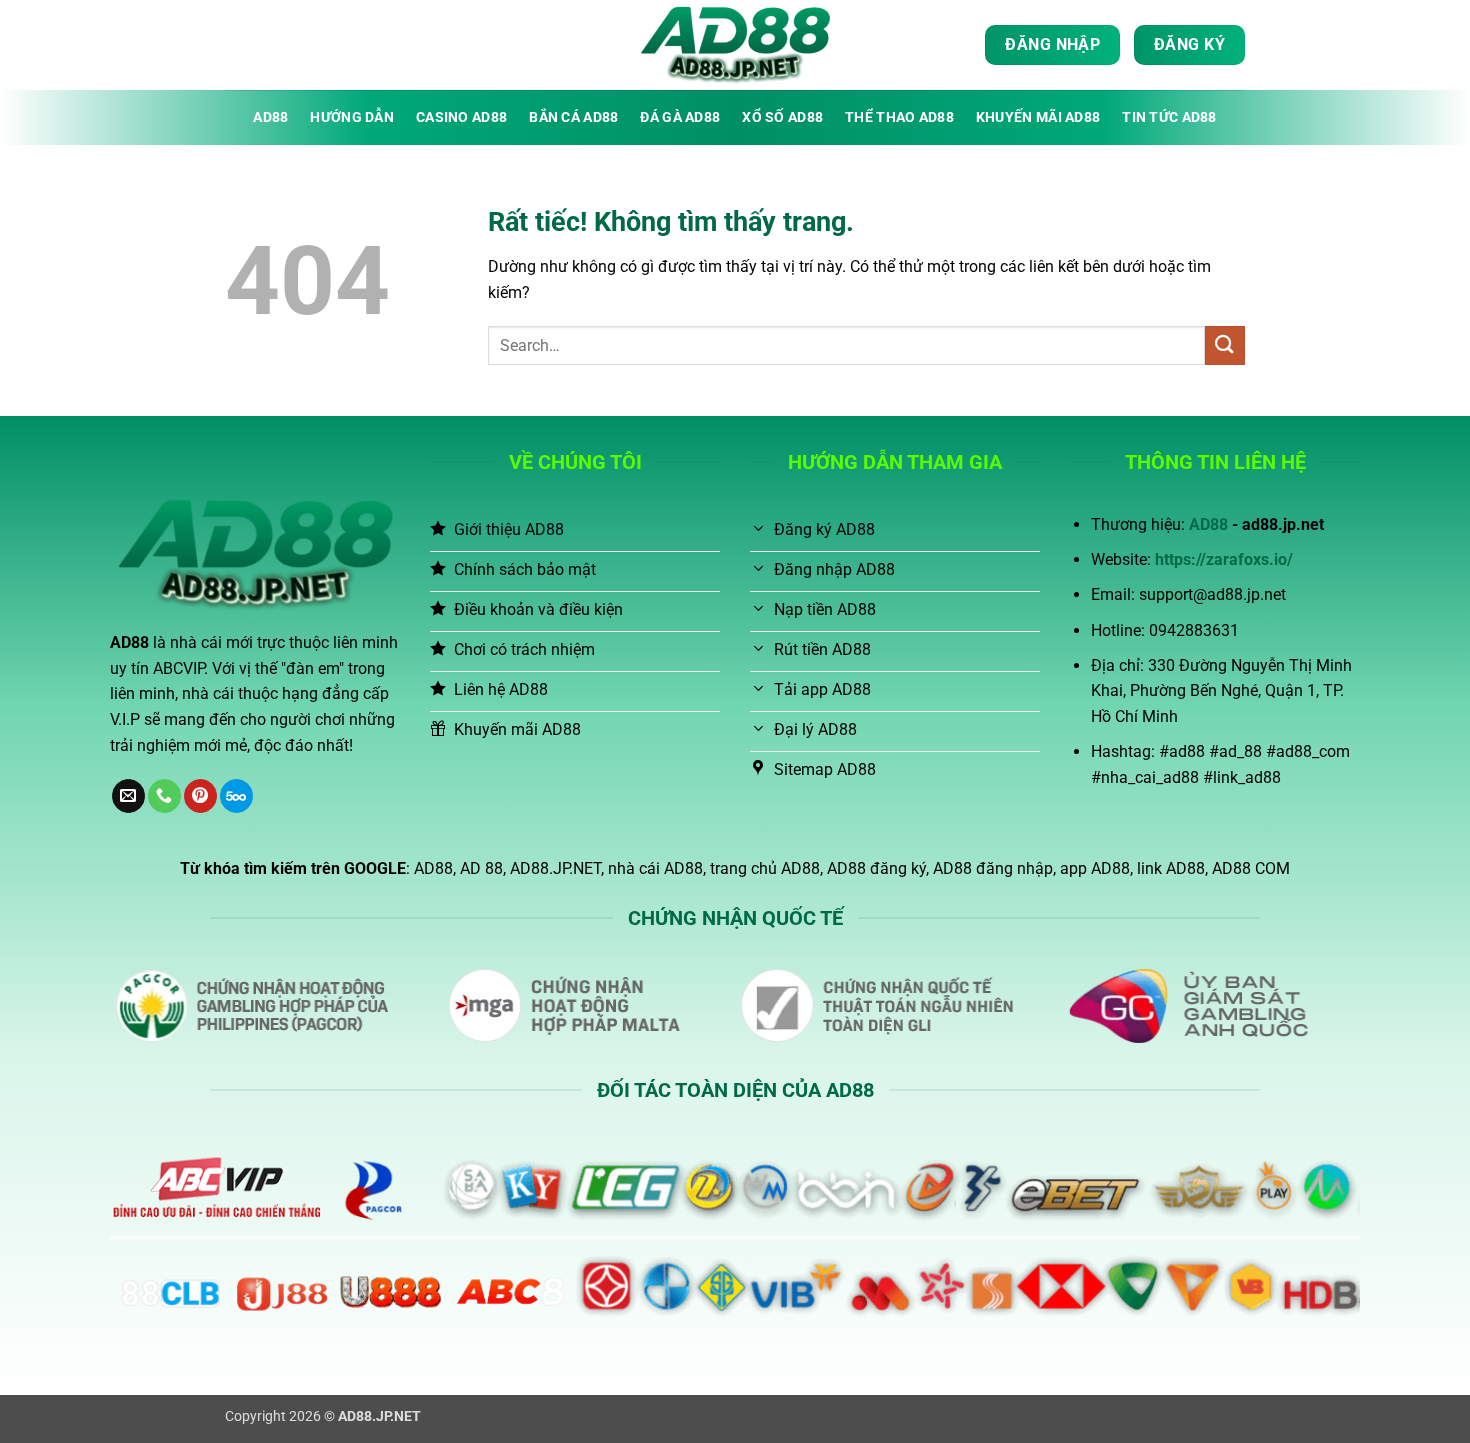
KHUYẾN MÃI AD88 (1038, 117)
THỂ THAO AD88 (899, 117)
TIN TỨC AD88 (1169, 117)
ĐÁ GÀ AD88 (680, 117)
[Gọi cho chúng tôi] (164, 796)
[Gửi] (1225, 345)
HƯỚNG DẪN (352, 117)
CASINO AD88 (461, 117)
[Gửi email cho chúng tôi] (128, 796)
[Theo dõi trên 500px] (236, 796)
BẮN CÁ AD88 (573, 117)
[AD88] (735, 45)
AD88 (270, 117)
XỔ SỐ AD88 (782, 117)
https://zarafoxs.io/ (1224, 559)
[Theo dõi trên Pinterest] (200, 796)
